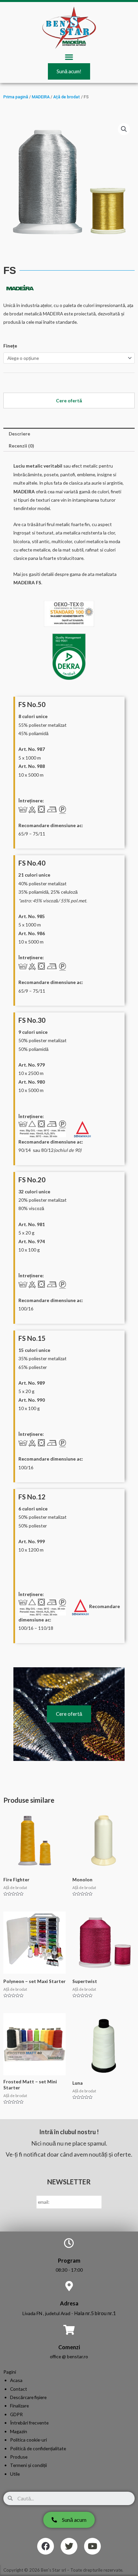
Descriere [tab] (19, 434)
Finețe (10, 346)
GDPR (16, 2414)
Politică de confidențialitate (38, 2448)
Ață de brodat (67, 97)
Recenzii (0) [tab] (21, 446)
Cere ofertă (69, 1714)
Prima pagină (16, 97)
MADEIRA (41, 97)
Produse (19, 2457)
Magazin (19, 2431)
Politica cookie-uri (28, 2440)
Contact (19, 2389)
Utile (15, 2474)
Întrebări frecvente (29, 2423)
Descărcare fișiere (28, 2397)
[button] (69, 57)
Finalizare (19, 2406)
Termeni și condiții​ (28, 2465)
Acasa (16, 2380)
